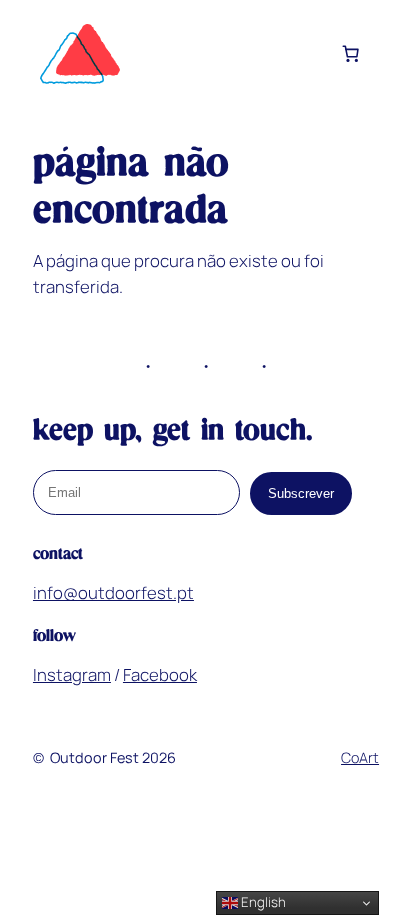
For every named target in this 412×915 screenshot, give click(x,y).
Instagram (72, 674)
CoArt (360, 757)
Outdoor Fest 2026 (113, 757)
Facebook (160, 674)
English (262, 902)
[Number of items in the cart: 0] (351, 54)
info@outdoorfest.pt (113, 592)
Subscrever (301, 493)
